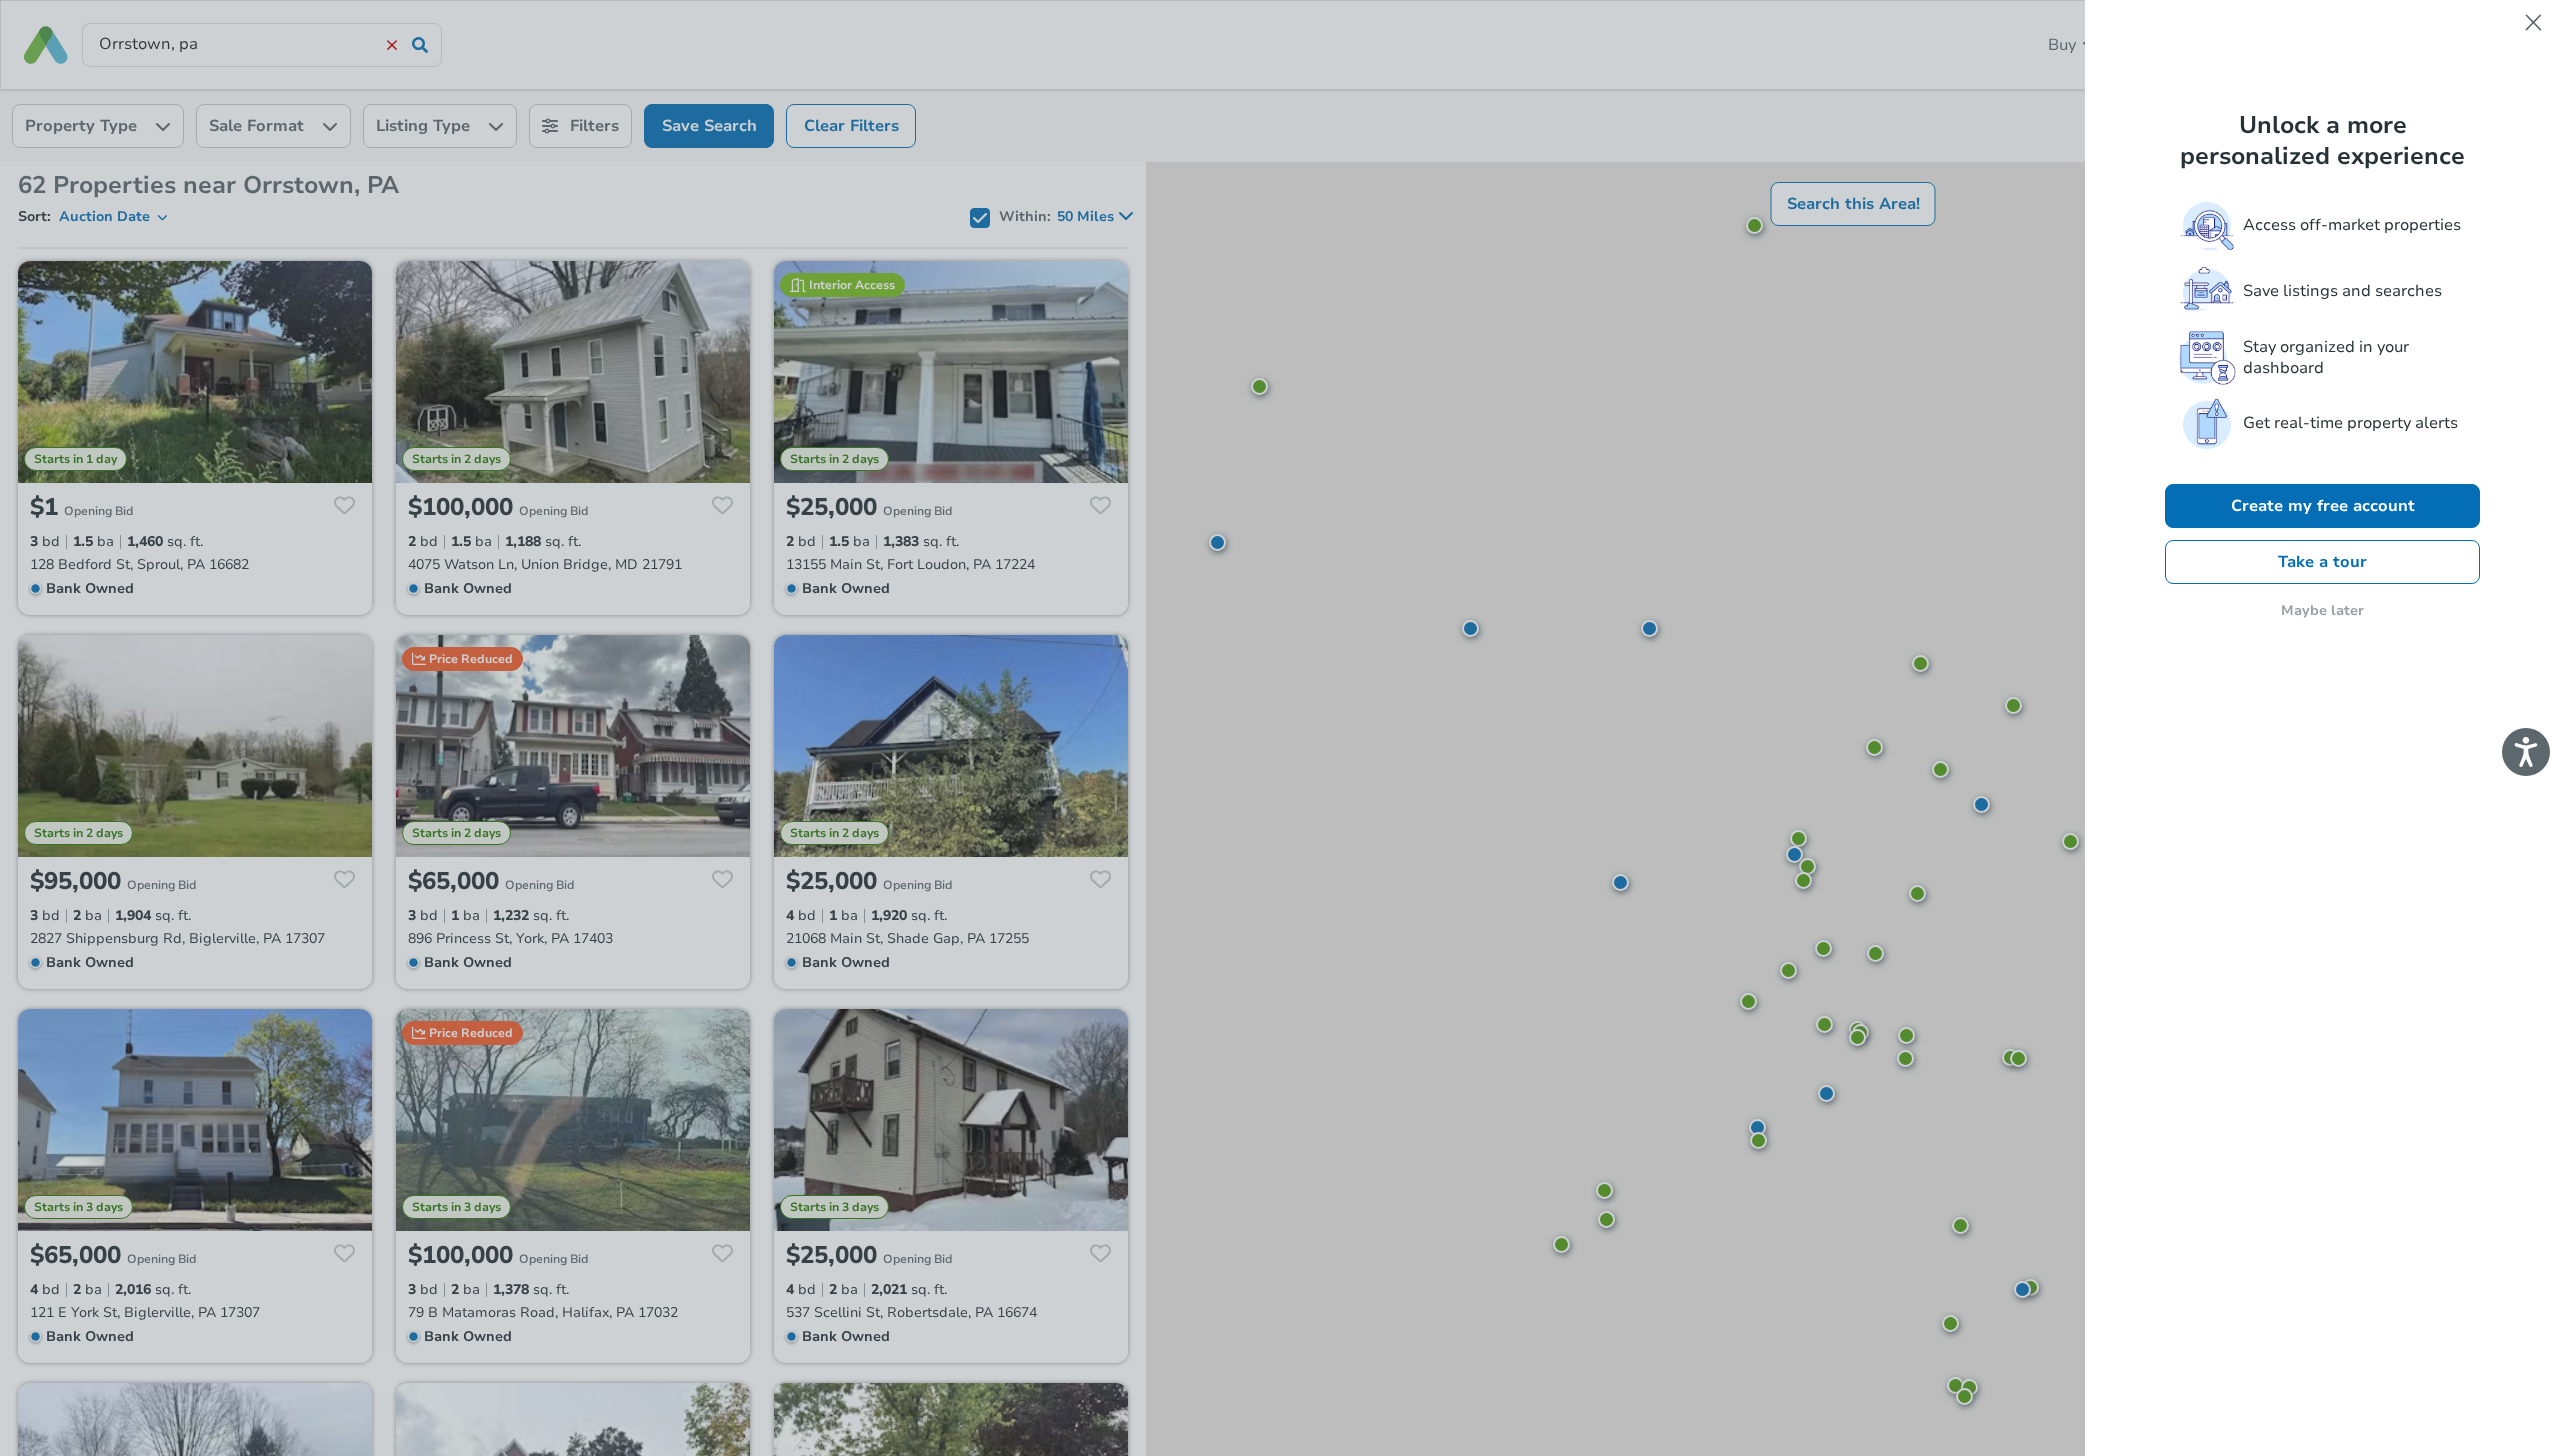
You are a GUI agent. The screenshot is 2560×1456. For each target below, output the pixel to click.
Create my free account (2323, 506)
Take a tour (2322, 562)
